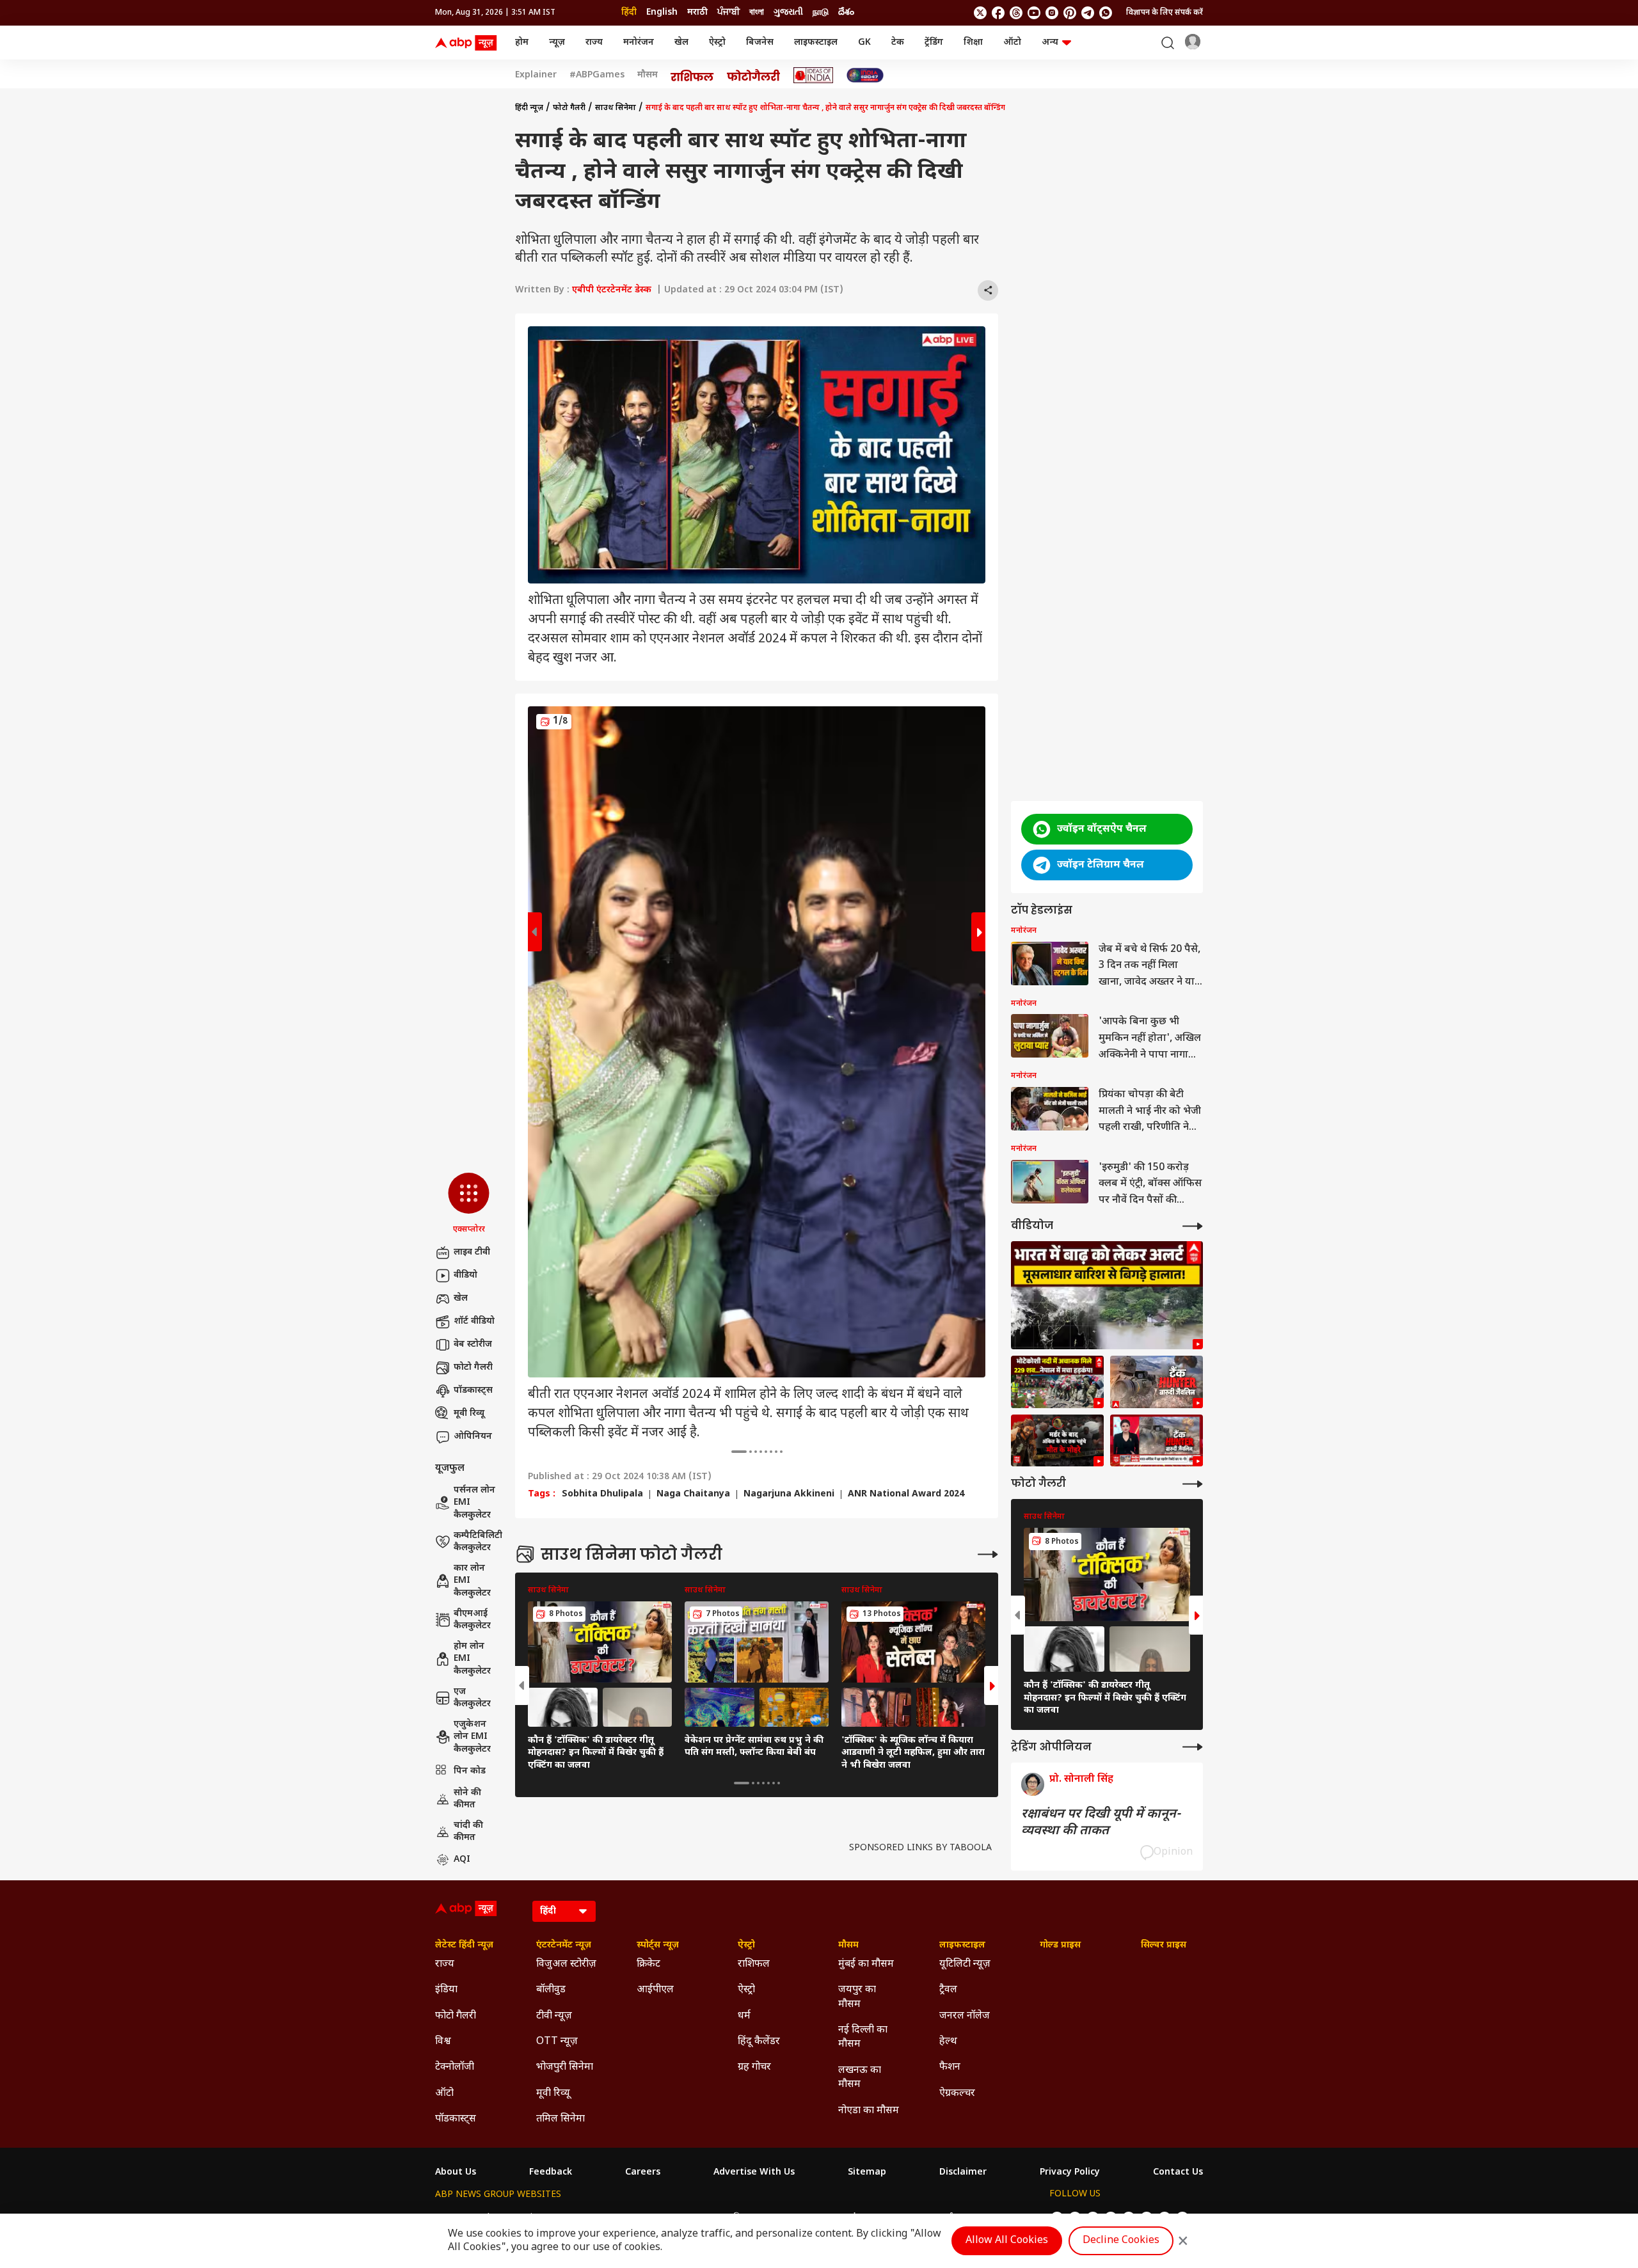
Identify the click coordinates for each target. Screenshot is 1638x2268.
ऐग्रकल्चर (957, 2094)
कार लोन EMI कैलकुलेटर (472, 1581)
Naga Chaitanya (693, 1495)
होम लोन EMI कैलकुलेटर (472, 1659)
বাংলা (757, 12)
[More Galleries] (988, 1554)
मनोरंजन (639, 43)
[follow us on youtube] (1034, 13)
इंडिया (446, 1990)
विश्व (443, 2042)
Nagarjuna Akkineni (789, 1495)
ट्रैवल (948, 1990)
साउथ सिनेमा (616, 108)
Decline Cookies (1121, 2241)
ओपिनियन (473, 1437)
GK (864, 43)
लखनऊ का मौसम (860, 2078)
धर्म (744, 2016)
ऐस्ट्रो (717, 43)
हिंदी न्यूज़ (529, 108)
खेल (681, 43)
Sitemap (867, 2173)
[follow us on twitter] (980, 13)
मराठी (697, 12)
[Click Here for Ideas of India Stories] (814, 75)
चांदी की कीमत (468, 1832)
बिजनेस (760, 43)
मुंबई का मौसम (866, 1964)
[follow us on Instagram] (1052, 13)
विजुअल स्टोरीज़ (566, 1964)
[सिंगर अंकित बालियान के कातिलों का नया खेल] (1057, 1441)
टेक (898, 43)
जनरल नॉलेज (965, 2016)
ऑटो (1012, 43)
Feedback (551, 2173)
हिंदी (629, 12)
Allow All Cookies (1007, 2241)
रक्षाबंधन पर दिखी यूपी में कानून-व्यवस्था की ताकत (1101, 1823)
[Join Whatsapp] (1106, 13)
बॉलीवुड (551, 1990)
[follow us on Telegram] (1088, 13)
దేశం (846, 12)
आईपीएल (655, 1990)
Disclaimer (963, 2173)
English (662, 12)
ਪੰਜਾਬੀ (728, 12)
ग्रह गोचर (754, 2067)
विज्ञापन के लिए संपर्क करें (1165, 13)
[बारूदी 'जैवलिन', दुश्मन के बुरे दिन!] (1157, 1441)
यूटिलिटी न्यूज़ (965, 1964)
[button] (469, 1204)
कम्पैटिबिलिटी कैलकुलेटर (478, 1542)
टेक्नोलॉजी (455, 2067)
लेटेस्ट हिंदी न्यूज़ (464, 1946)
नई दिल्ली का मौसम (863, 2037)
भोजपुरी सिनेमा (565, 2067)
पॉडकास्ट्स (473, 1391)
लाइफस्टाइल (816, 43)
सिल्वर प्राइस (1164, 1946)
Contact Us (1178, 2173)
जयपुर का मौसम (857, 1997)
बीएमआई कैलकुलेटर (472, 1620)
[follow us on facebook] (998, 13)
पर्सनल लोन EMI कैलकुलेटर (474, 1503)
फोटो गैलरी (473, 1368)
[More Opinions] (1193, 1747)
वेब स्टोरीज (473, 1344)
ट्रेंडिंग (934, 43)
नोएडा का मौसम (869, 2111)
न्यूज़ (557, 43)
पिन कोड (470, 1771)
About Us (456, 2173)
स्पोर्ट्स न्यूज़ (658, 1946)
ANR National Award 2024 (906, 1495)
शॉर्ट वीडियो (474, 1321)
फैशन (950, 2067)
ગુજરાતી (788, 12)
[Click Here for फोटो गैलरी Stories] (754, 75)
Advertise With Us (754, 2173)
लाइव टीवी (472, 1252)
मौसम (648, 75)
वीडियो (465, 1275)
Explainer (536, 75)
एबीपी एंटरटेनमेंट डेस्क (612, 290)
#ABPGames (597, 75)
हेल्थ (948, 2042)
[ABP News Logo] (468, 43)
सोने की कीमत (467, 1799)
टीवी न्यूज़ (554, 2016)
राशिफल (754, 1964)
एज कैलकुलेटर (472, 1698)
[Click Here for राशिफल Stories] (692, 75)
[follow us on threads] (1016, 13)
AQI (462, 1860)
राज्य (594, 43)
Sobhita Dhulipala (602, 1495)
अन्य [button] (1050, 43)
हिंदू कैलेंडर (759, 2042)
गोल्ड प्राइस (1060, 1946)
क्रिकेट (648, 1964)
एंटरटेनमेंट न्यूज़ (564, 1946)
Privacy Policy (1070, 2173)
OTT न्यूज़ (557, 2042)
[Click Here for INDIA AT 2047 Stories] (865, 75)
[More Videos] (1193, 1226)
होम (522, 43)
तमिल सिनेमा (561, 2119)
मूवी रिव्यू (469, 1414)
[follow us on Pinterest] (1070, 13)
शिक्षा (973, 43)
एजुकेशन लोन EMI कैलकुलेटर (472, 1737)
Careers (643, 2173)
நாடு (821, 12)
